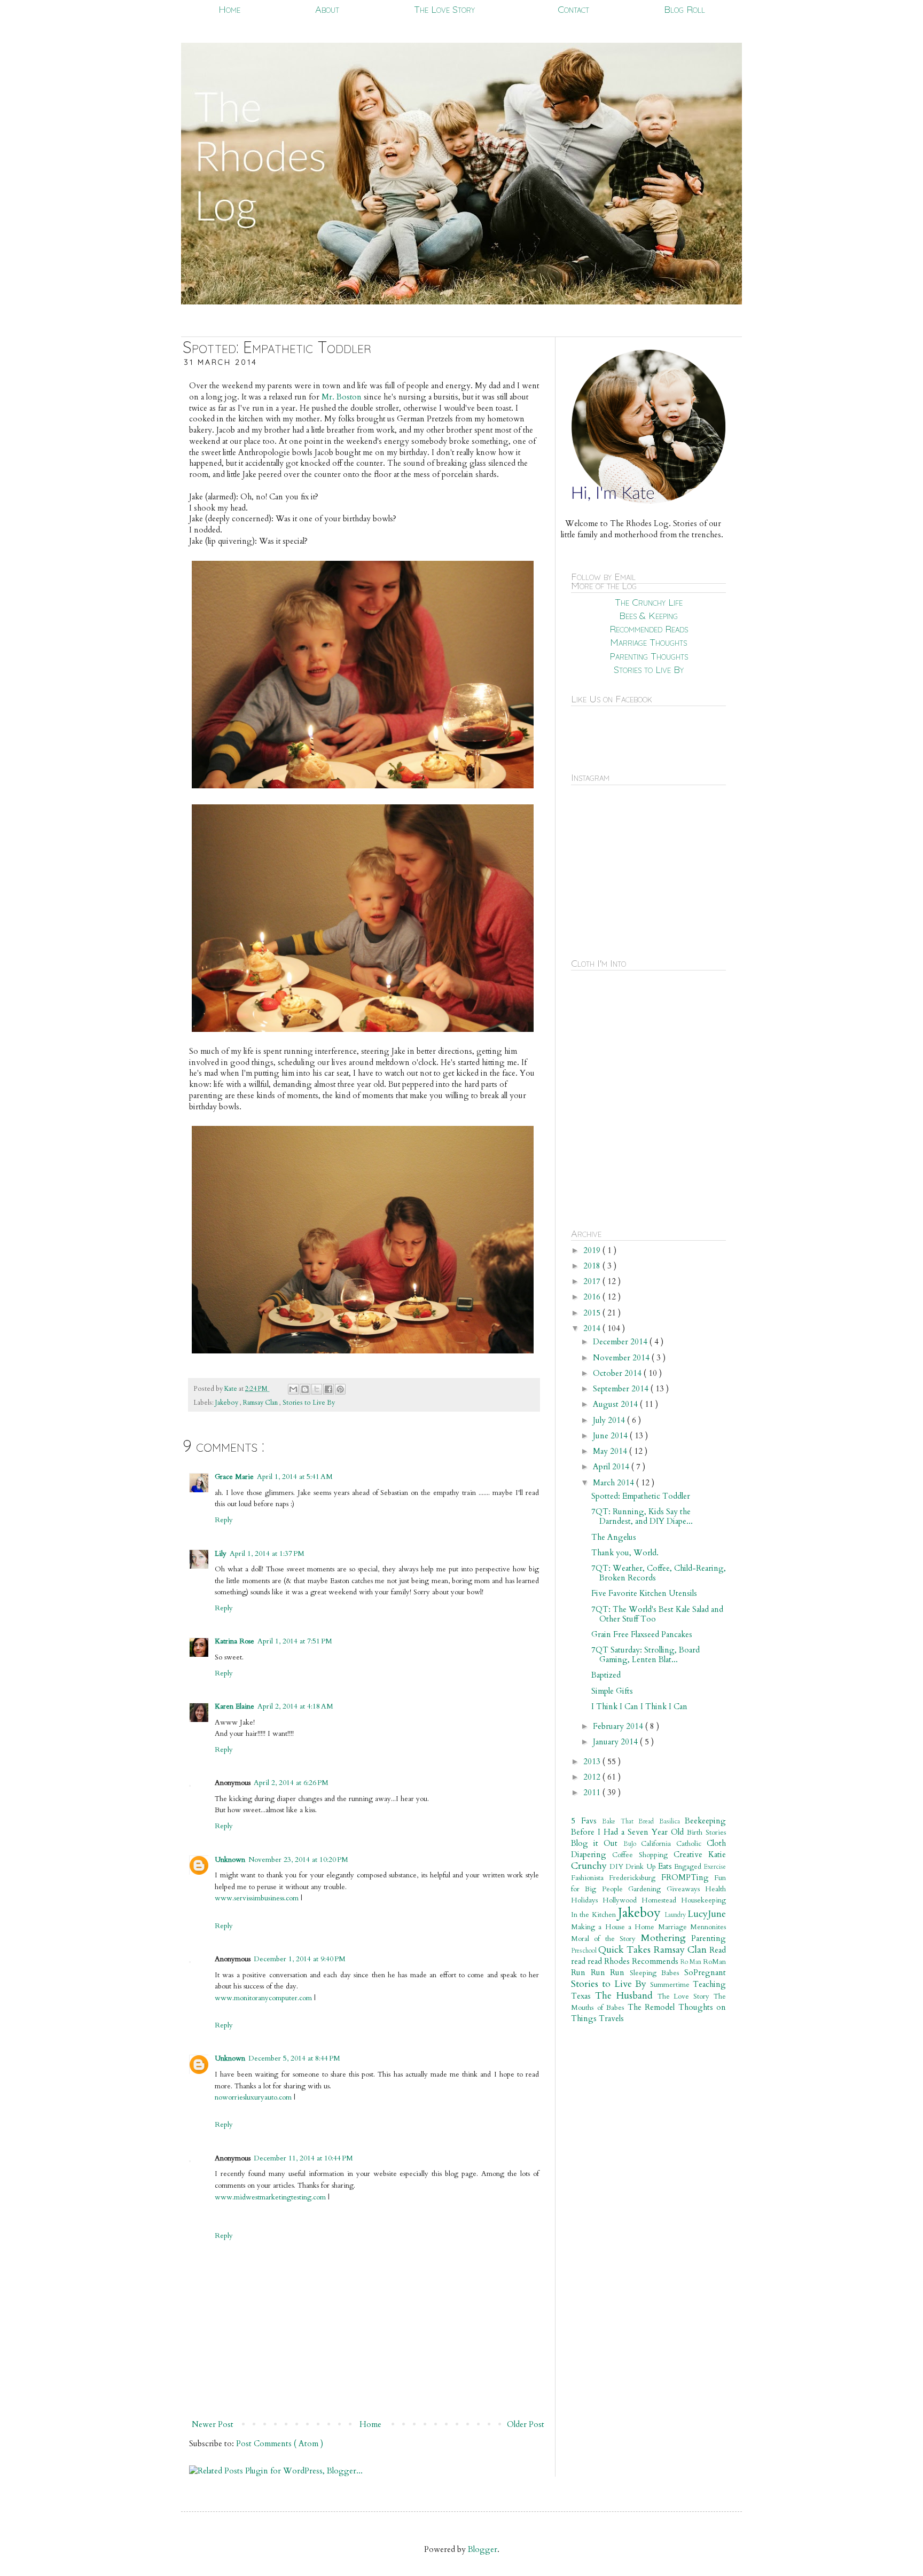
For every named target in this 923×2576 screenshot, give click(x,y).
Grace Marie (234, 1477)
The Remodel (653, 2007)
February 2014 (619, 1726)
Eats (666, 1866)
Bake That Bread (631, 1821)
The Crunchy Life (649, 602)
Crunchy (590, 1866)
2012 (593, 1777)
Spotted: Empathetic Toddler (641, 1496)
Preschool (585, 1951)
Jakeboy (228, 1403)
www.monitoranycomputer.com (263, 1998)
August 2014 (616, 1404)
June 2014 (611, 1436)
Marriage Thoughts (648, 642)
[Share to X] (317, 1389)
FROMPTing (688, 1877)
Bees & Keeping (648, 616)
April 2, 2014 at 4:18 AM (295, 1706)
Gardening (647, 1889)
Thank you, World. (625, 1553)
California (659, 1844)
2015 (593, 1313)
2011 (593, 1792)
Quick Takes (626, 1950)
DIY (617, 1867)
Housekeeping (703, 1900)
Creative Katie (700, 1854)
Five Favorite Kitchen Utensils (644, 1593)
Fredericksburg (635, 1878)
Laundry (676, 1915)
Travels (611, 2018)
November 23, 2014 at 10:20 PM (298, 1860)
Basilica (672, 1821)
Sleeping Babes (657, 1973)
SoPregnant (705, 1972)
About (327, 9)
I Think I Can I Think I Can (639, 1706)
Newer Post (213, 2424)
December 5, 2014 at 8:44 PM (294, 2058)
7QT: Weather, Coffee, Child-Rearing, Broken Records (659, 1573)
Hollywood (622, 1900)
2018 (593, 1266)
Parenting (709, 1938)
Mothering (666, 1938)
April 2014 (612, 1467)
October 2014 (618, 1373)
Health (715, 1889)
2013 (593, 1761)
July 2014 (610, 1420)
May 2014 (611, 1451)
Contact (573, 9)
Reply (224, 1520)
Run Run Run (600, 1972)
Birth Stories (706, 1833)
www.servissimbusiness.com (258, 1898)
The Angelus (614, 1537)
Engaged (689, 1867)
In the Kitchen (595, 1915)
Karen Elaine (234, 1706)
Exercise (715, 1867)
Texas (583, 1996)
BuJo (632, 1844)
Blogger (483, 2549)
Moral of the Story (606, 1939)
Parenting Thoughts (649, 656)
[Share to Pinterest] (340, 1389)
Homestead (661, 1900)
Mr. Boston (342, 397)
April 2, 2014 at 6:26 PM (291, 1783)
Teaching (709, 1984)
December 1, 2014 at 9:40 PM (300, 1959)
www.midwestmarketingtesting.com (270, 2197)
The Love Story (444, 9)
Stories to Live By (309, 1403)
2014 (593, 1328)
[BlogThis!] (305, 1389)
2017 (593, 1281)
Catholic (691, 1844)
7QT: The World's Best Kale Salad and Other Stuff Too (657, 1614)
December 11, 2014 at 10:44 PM (303, 2158)
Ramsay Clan (261, 1403)
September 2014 (622, 1389)
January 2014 (616, 1742)
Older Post (526, 2424)
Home (229, 9)
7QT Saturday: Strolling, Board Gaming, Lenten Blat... (646, 1655)
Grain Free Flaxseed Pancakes (642, 1634)
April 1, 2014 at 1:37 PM (267, 1554)
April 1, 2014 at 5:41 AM (295, 1477)
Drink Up (642, 1867)
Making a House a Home (615, 1927)
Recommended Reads (649, 629)
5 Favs (586, 1821)
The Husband (626, 1996)
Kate (232, 1389)
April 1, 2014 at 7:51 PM (295, 1641)
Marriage (674, 1927)
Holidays (587, 1900)
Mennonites (708, 1927)
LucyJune (707, 1914)
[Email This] (293, 1389)
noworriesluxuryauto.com (253, 2097)
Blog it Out (597, 1843)
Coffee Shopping (643, 1855)
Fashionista (590, 1878)
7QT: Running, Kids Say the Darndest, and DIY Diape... (642, 1516)
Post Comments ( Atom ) (280, 2444)
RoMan (714, 1962)
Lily (221, 1554)
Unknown (230, 1860)
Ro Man (692, 1962)
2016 (593, 1297)
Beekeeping (705, 1821)
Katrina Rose (234, 1641)
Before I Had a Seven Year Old (629, 1832)
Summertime (671, 1985)
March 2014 (615, 1483)
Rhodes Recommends (642, 1961)
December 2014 (621, 1342)
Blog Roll (685, 9)
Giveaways (686, 1889)
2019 (593, 1250)
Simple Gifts (612, 1691)
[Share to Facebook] (328, 1389)
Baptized (606, 1675)
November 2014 (622, 1358)
